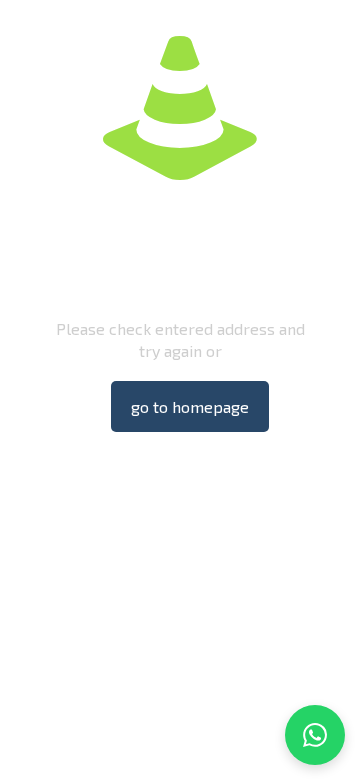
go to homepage (190, 406)
